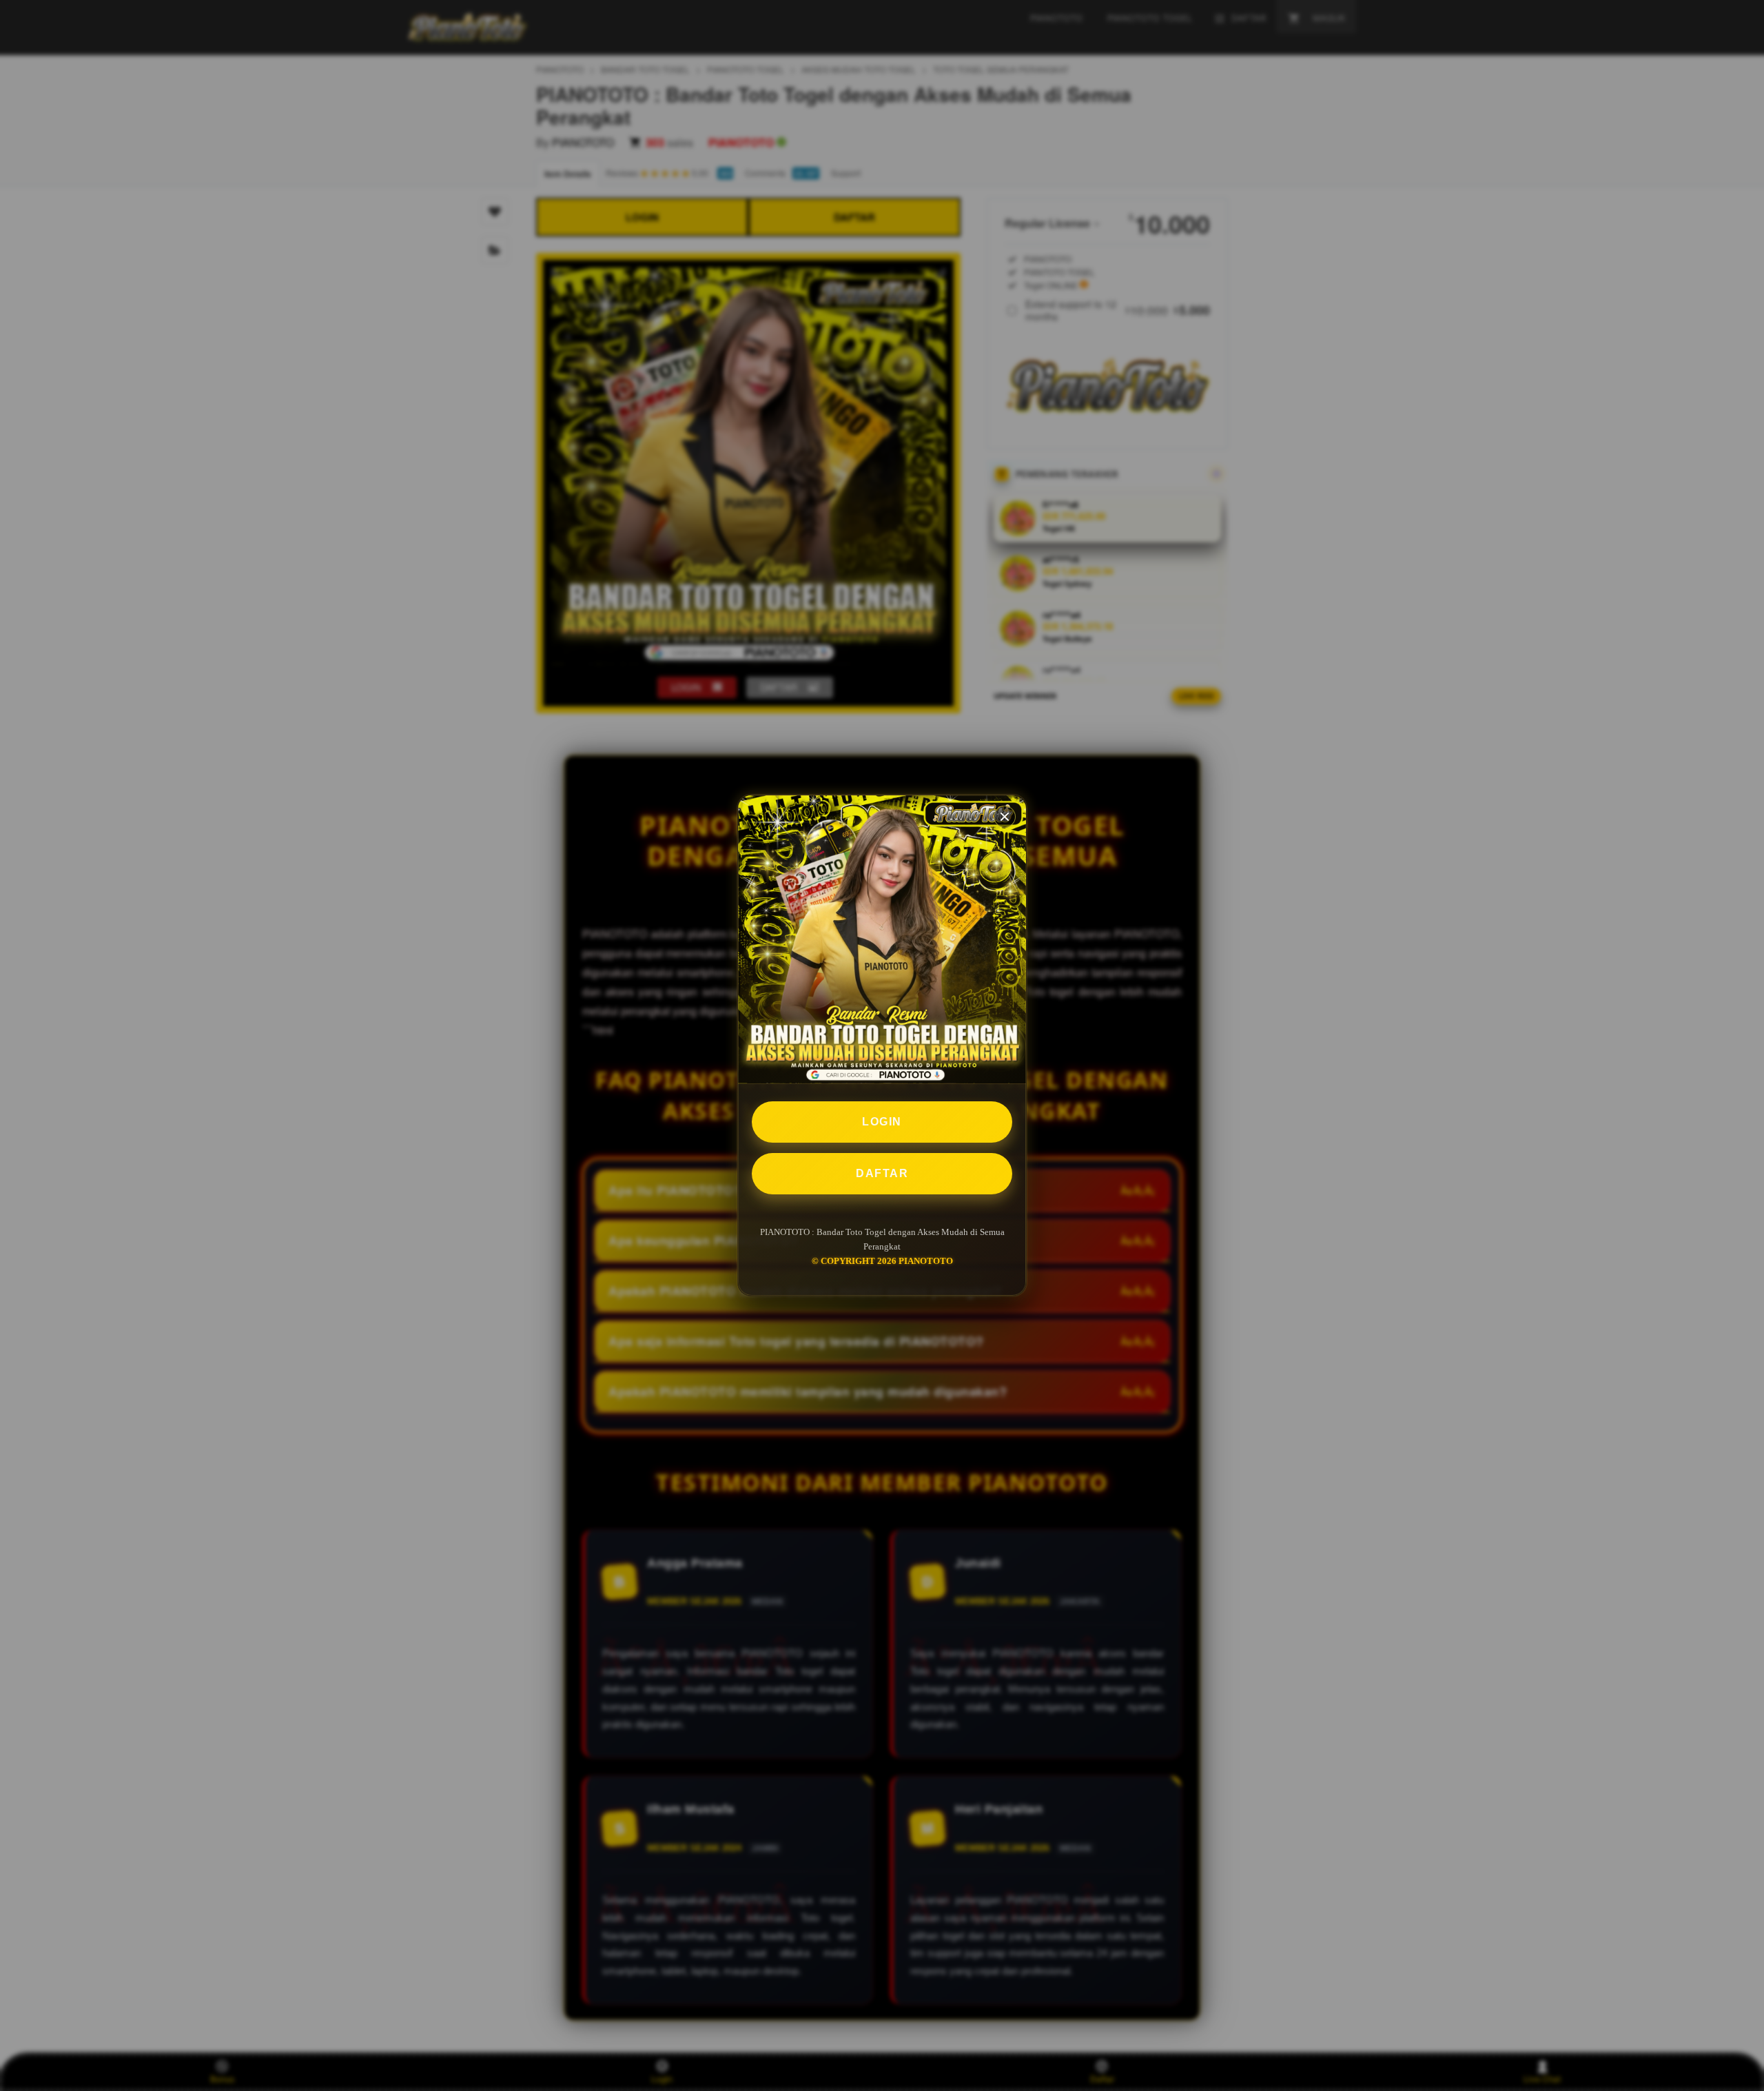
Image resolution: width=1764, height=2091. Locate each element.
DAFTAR (882, 1173)
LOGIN (882, 1122)
